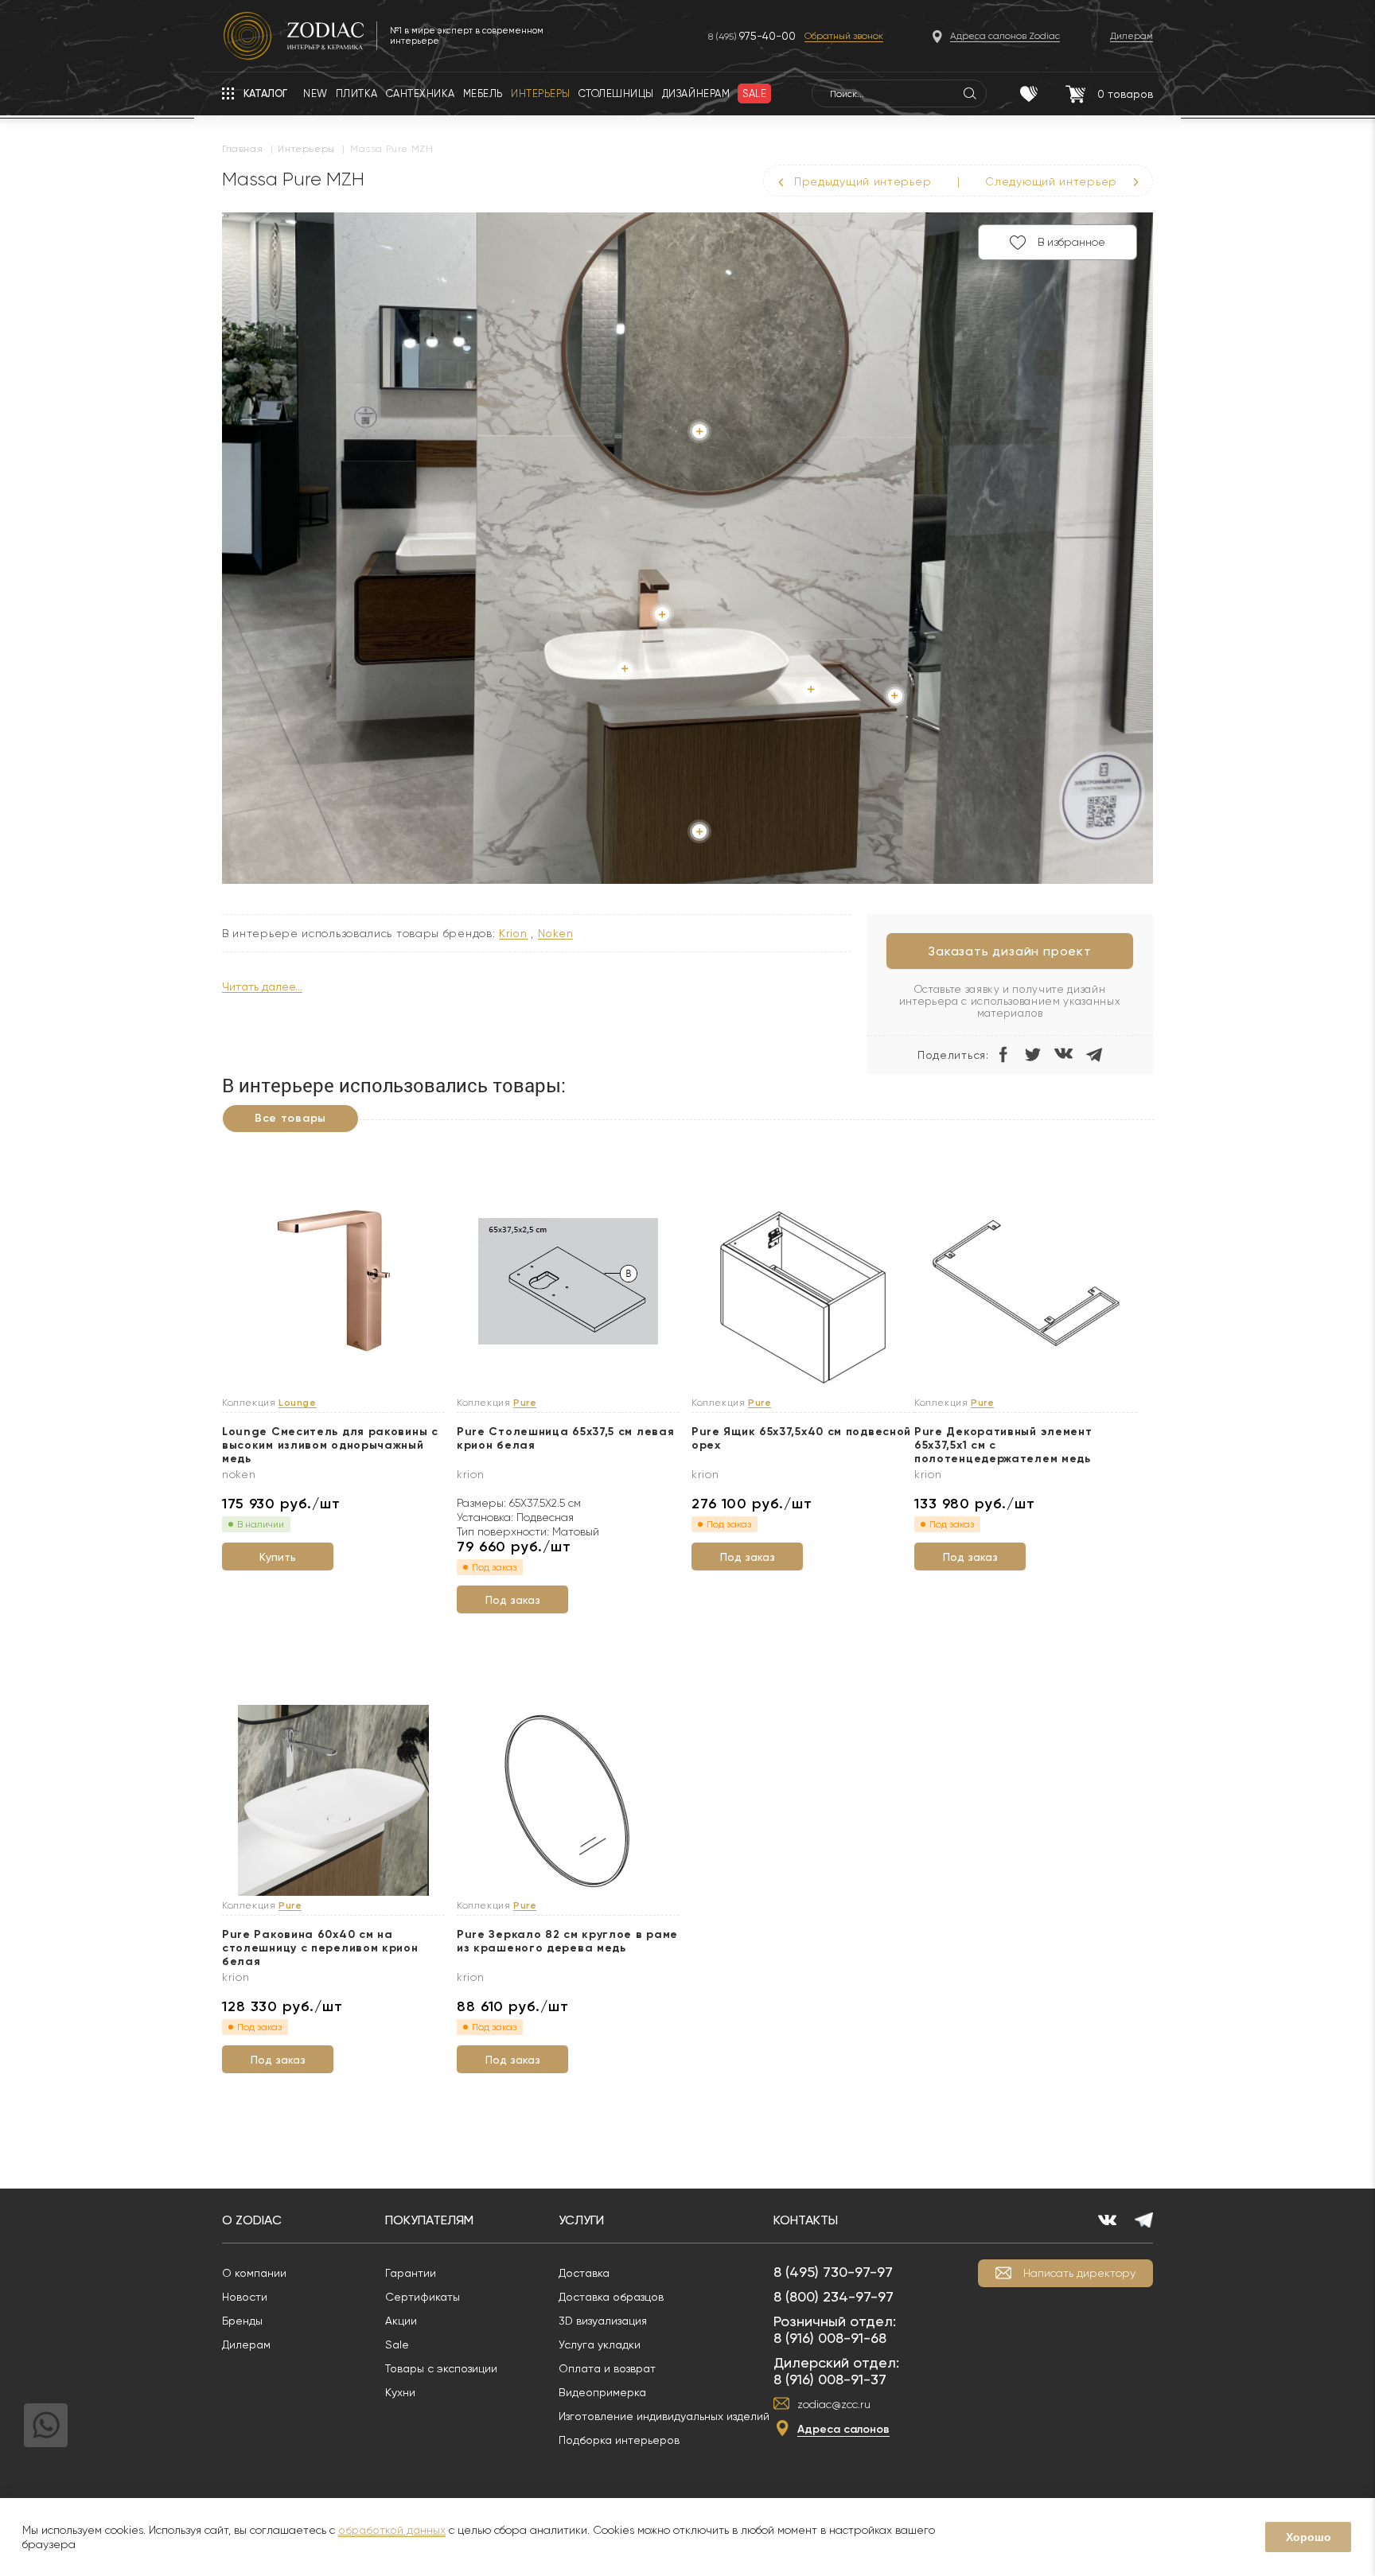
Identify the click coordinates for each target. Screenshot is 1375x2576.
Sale (397, 2344)
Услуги (581, 2220)
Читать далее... (262, 987)
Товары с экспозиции (441, 2368)
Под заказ (513, 1600)
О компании (254, 2273)
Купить (278, 1557)
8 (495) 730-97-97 (833, 2272)
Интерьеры (306, 149)
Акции (401, 2321)
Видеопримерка (602, 2392)
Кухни (400, 2392)
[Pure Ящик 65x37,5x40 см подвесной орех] (803, 1298)
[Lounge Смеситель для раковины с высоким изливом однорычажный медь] (333, 1282)
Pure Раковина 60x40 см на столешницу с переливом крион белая (320, 1948)
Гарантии (411, 2273)
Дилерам (246, 2344)
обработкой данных (392, 2530)
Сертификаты (423, 2297)
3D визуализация (603, 2321)
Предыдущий (863, 181)
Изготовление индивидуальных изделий (664, 2416)
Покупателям (429, 2220)
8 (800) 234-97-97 (834, 2296)
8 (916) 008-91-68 (830, 2338)
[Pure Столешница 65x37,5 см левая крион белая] (568, 1282)
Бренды (242, 2321)
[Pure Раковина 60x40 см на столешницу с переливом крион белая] (333, 1801)
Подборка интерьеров (619, 2440)
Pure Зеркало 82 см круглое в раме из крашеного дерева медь (567, 1941)
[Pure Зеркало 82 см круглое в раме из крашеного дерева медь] (568, 1801)
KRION (513, 934)
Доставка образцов (611, 2297)
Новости (245, 2297)
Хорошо (1309, 2537)
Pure (525, 1403)
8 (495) (752, 36)
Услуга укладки (600, 2344)
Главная (242, 149)
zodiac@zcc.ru (834, 2404)
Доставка (584, 2273)
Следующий (1051, 181)
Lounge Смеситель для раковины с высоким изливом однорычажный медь (330, 1445)
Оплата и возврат (607, 2368)
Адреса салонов (843, 2429)
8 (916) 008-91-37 (830, 2379)
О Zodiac (252, 2220)
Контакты (806, 2220)
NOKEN (556, 934)
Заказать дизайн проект (1010, 951)
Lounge (298, 1403)
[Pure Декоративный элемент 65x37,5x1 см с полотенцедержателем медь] (1026, 1282)
